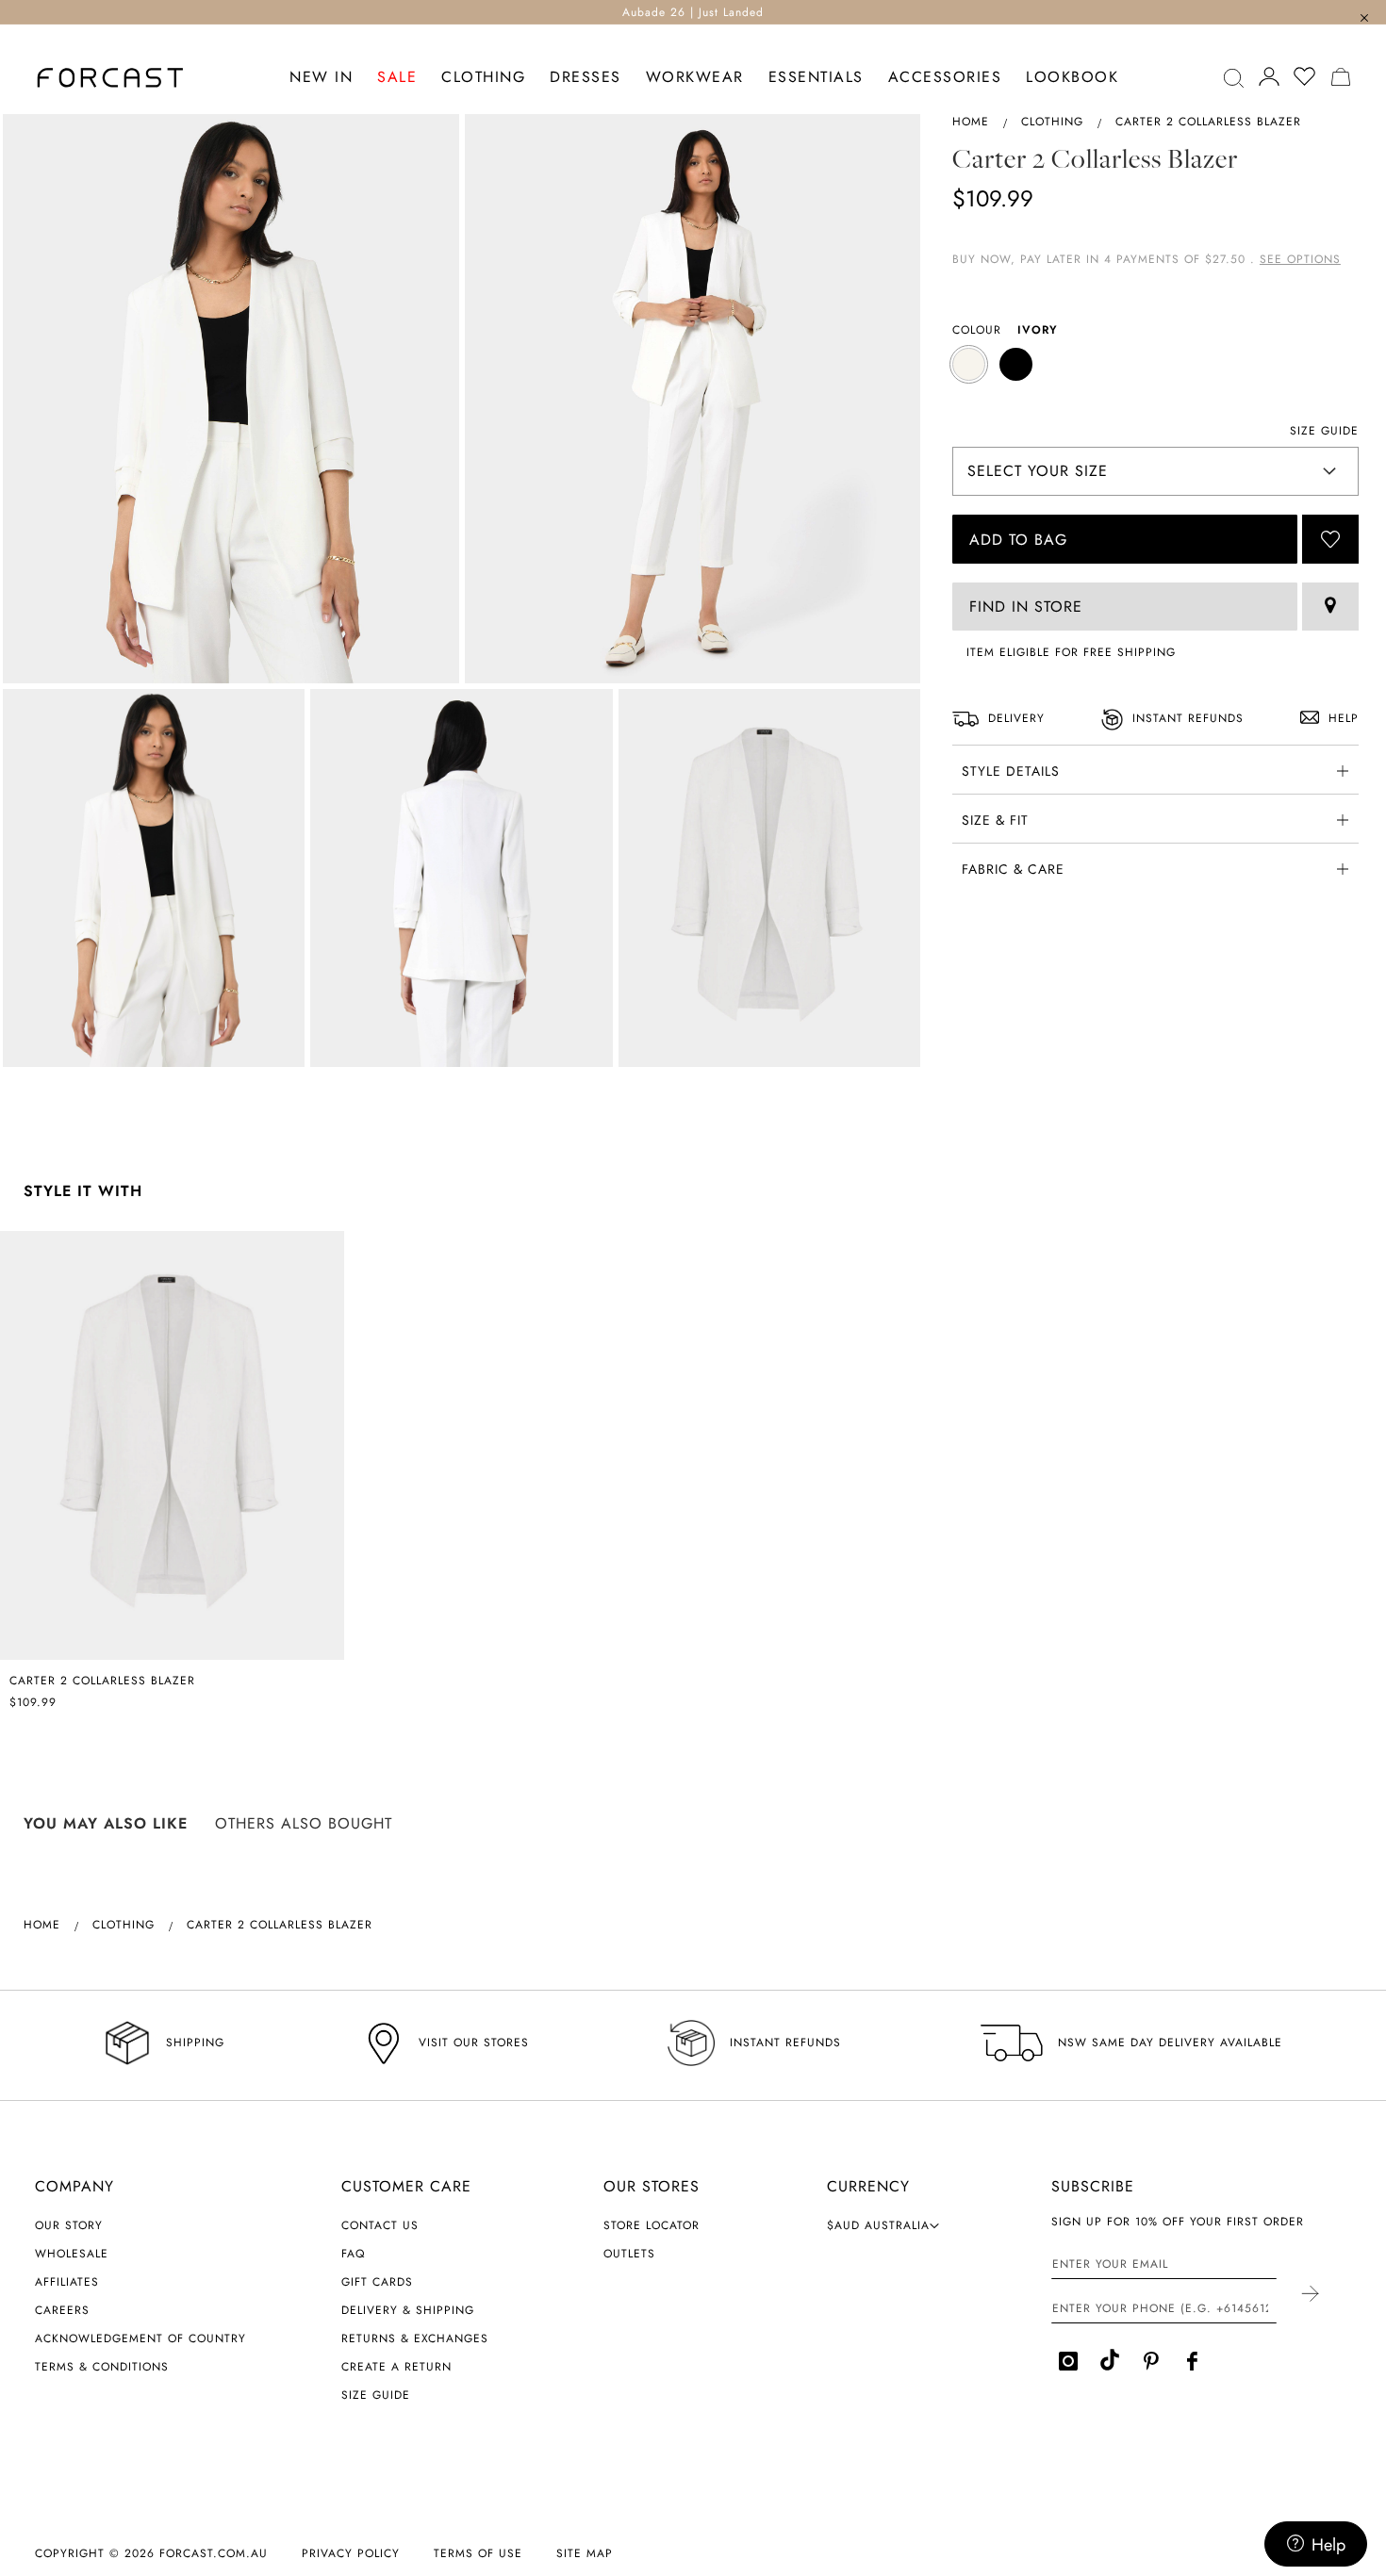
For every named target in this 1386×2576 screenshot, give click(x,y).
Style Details (1011, 771)
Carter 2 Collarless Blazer (102, 1681)
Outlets (629, 2254)
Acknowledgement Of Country (140, 2338)
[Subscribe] (1309, 2295)
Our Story (69, 2225)
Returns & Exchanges (415, 2338)
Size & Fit (995, 820)
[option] (969, 364)
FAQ (353, 2254)
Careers (62, 2310)
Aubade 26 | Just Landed (693, 12)
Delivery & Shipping (408, 2310)
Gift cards (377, 2282)
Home (971, 122)
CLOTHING (1052, 122)
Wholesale (72, 2254)
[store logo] (110, 78)
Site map (585, 2553)
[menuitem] (321, 78)
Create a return (396, 2367)
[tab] (1155, 769)
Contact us (380, 2225)
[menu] (704, 78)
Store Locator (652, 2225)
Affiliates (67, 2282)
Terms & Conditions (102, 2367)
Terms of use (478, 2553)
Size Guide (376, 2395)
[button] (883, 2225)
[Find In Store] (1330, 607)
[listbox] (1155, 367)
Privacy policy (351, 2553)
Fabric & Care (1013, 869)
